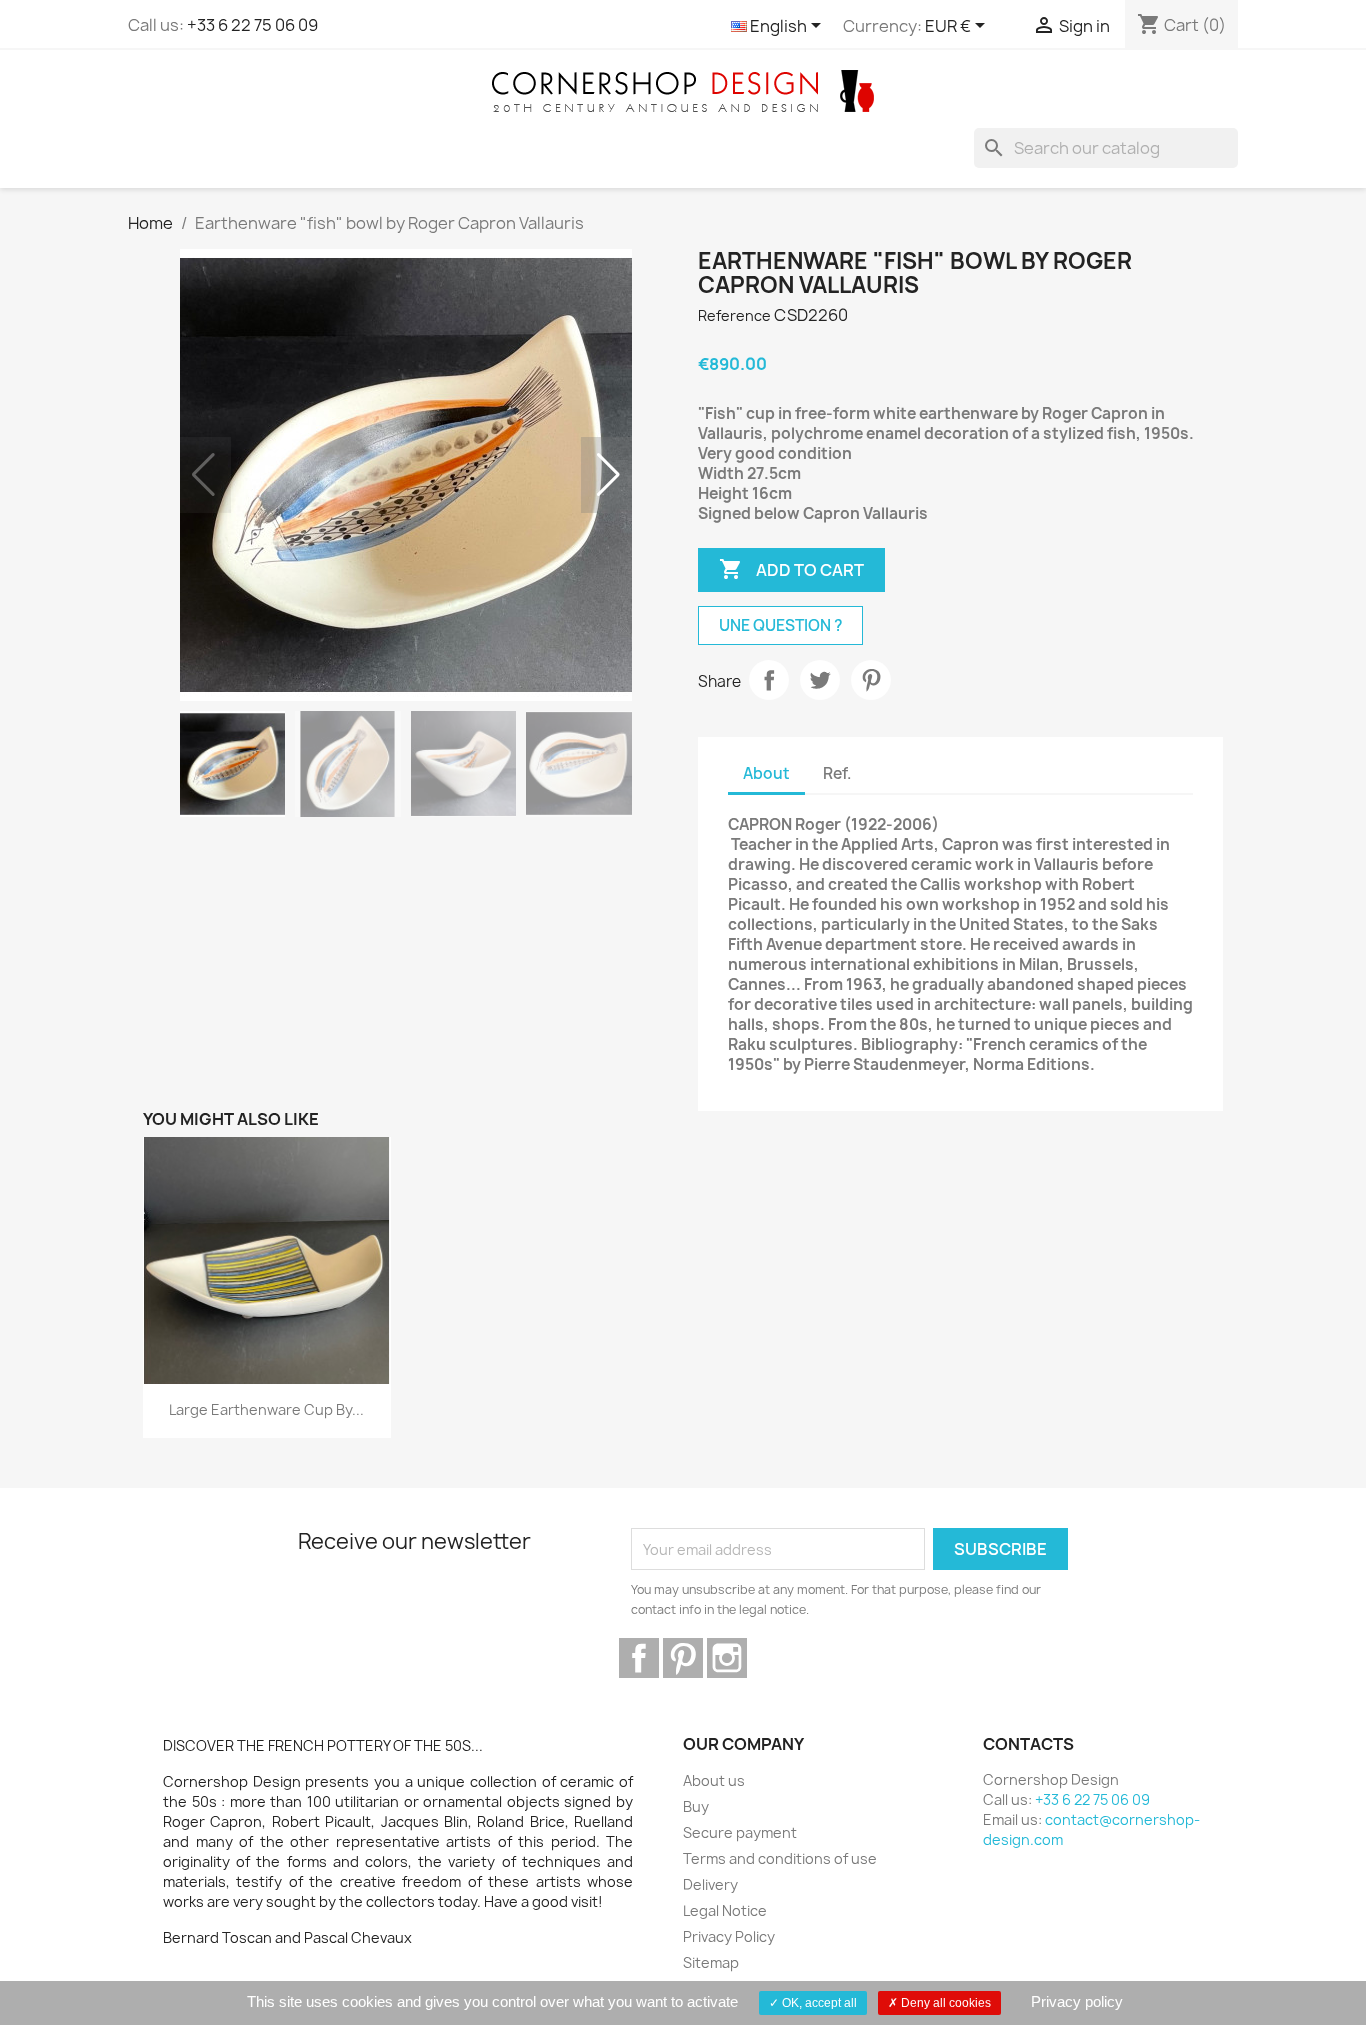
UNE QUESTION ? (780, 625)
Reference (734, 315)
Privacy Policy (729, 1936)
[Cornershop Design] (683, 90)
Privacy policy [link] (1077, 2001)
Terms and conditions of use (780, 1858)
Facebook (639, 1658)
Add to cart (791, 569)
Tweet (820, 680)
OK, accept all (818, 2003)
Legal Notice (725, 1910)
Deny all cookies (944, 2003)
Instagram (727, 1658)
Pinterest (871, 680)
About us (714, 1780)
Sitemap (711, 1962)
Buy (696, 1806)
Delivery (710, 1884)
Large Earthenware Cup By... (266, 1409)
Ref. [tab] (837, 773)
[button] (608, 475)
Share (769, 680)
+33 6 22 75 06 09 (252, 25)
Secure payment (740, 1832)
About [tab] (766, 773)
